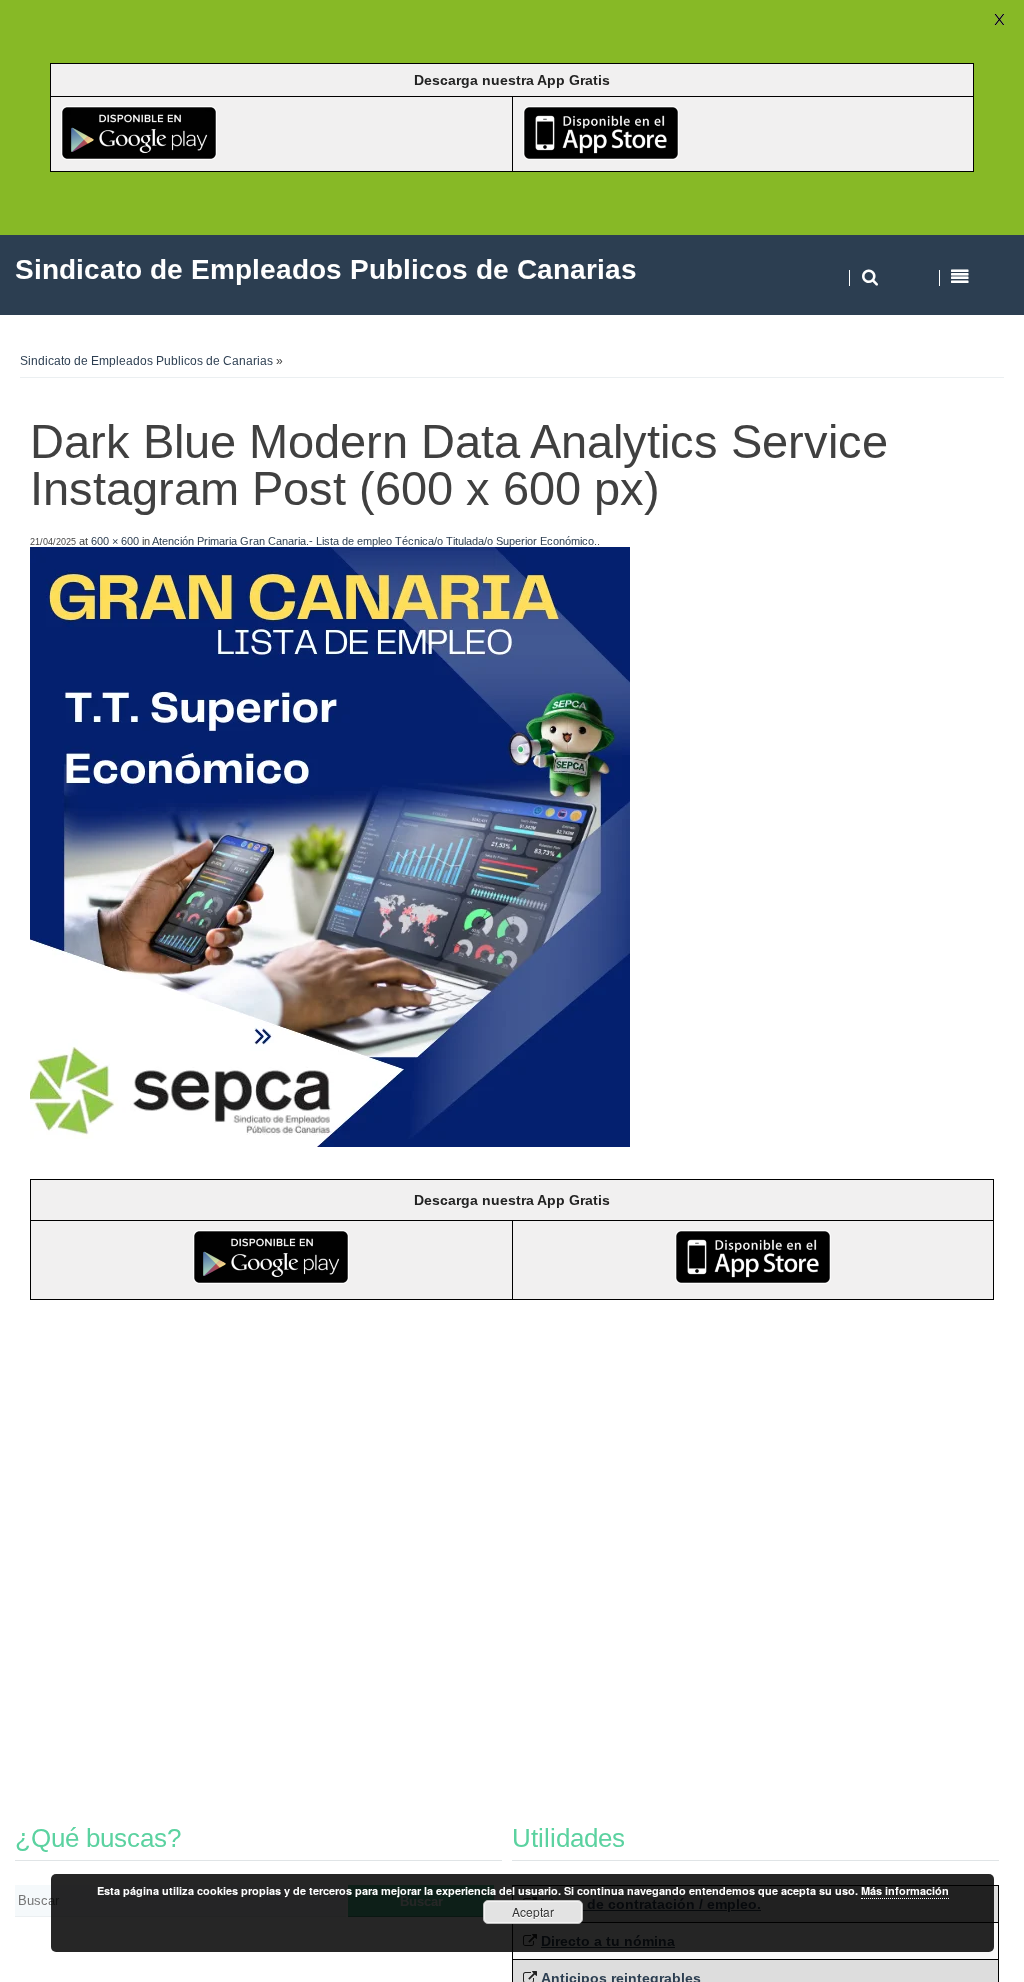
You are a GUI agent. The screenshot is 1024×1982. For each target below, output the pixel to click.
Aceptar (533, 1911)
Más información (905, 1890)
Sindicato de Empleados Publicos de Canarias (146, 361)
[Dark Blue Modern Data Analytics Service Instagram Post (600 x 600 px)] (330, 1141)
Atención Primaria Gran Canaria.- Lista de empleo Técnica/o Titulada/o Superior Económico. (374, 541)
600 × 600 (115, 541)
